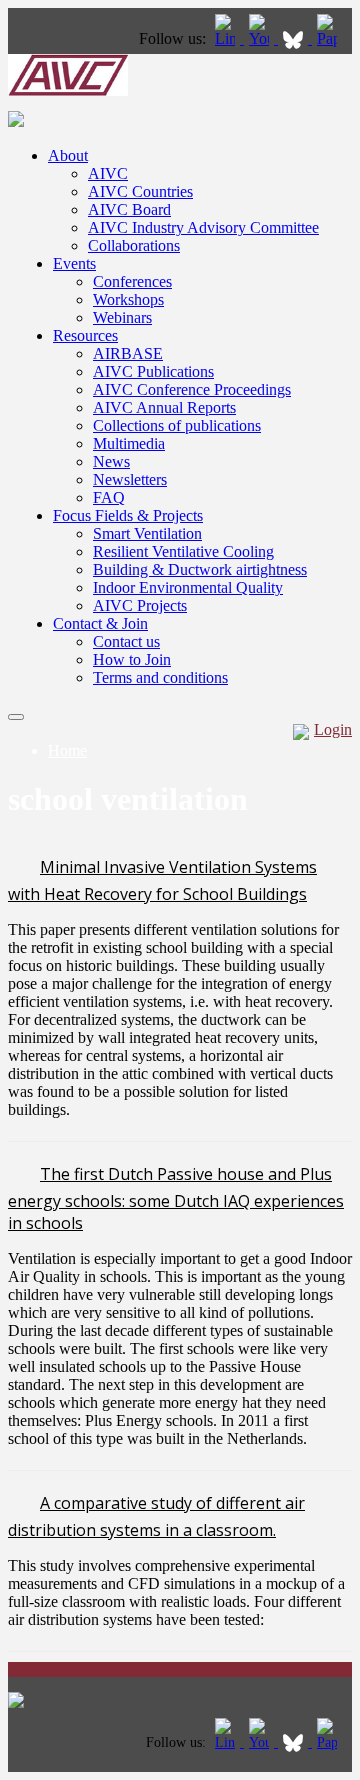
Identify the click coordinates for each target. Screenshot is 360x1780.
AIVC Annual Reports (164, 407)
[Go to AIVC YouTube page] (261, 38)
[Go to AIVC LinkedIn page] (227, 38)
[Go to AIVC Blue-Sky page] (295, 38)
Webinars (122, 317)
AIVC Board (129, 209)
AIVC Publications (153, 371)
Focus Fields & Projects (128, 515)
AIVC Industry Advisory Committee (203, 227)
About (68, 155)
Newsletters (130, 479)
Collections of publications (177, 425)
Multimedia (129, 443)
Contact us (126, 641)
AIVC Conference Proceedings (192, 389)
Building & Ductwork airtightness (200, 569)
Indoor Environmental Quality (188, 587)
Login (333, 729)
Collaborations (134, 245)
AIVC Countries (140, 191)
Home (67, 750)
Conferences (132, 281)
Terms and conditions (160, 677)
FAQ (109, 497)
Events (74, 263)
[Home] (68, 90)
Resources (85, 335)
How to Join (132, 659)
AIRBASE (128, 353)
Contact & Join (100, 623)
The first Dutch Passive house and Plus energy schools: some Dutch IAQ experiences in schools (176, 1198)
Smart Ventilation (147, 533)
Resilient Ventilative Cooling (183, 551)
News (111, 461)
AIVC (108, 173)
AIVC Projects (140, 605)
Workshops (128, 299)
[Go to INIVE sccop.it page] (332, 38)
